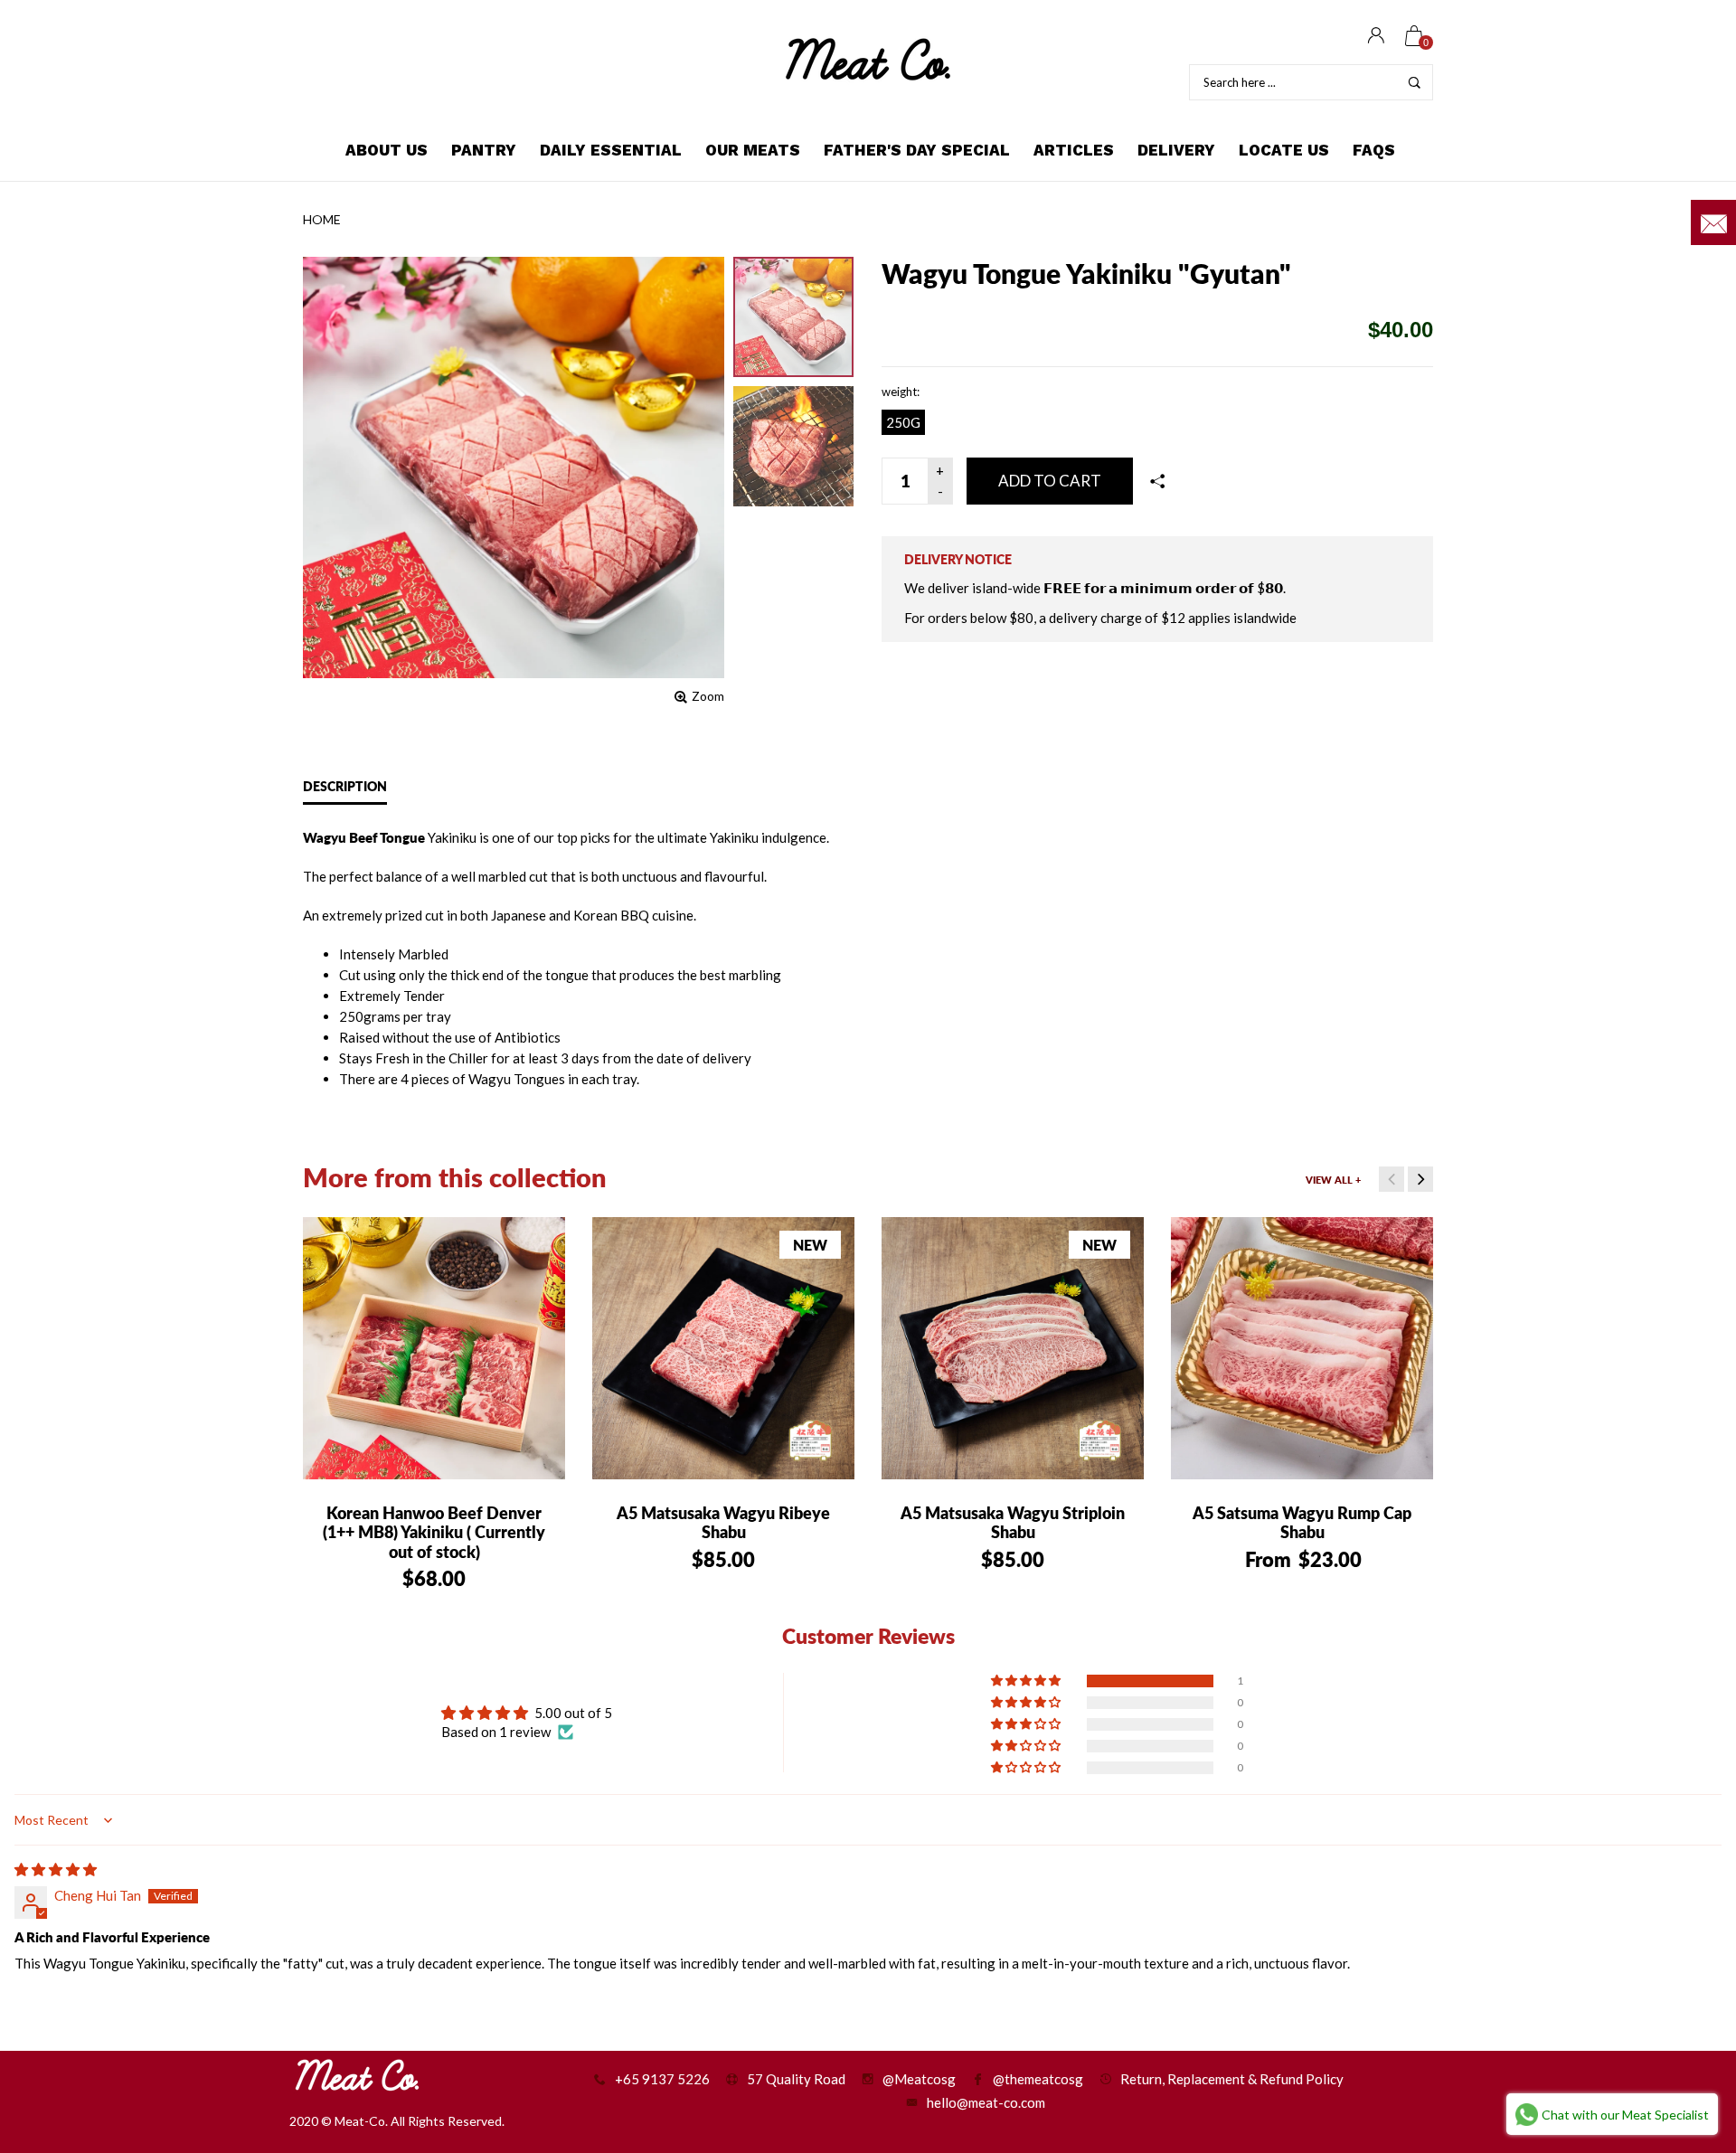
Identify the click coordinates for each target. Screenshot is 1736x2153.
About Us (387, 150)
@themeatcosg (1038, 2079)
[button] (1027, 1681)
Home (322, 219)
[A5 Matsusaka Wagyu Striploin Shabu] (1013, 1348)
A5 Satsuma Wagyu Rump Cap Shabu (1302, 1523)
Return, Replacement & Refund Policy (1232, 2079)
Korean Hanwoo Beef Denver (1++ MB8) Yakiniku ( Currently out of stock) (434, 1532)
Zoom (708, 696)
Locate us (1284, 150)
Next (1420, 1179)
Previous (1392, 1179)
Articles (1074, 150)
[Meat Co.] (868, 59)
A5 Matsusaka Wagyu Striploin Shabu (1013, 1523)
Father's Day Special (917, 150)
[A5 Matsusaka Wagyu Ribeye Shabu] (723, 1348)
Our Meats (753, 150)
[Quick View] (347, 1245)
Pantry (484, 150)
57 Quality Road (796, 2079)
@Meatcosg (919, 2079)
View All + (1333, 1180)
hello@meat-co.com (986, 2102)
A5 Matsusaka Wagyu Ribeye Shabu (723, 1523)
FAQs (1374, 150)
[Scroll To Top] (1686, 2023)
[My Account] (1376, 37)
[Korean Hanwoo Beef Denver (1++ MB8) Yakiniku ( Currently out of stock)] (434, 1348)
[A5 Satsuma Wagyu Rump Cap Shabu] (1302, 1348)
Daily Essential (611, 150)
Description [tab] (345, 786)
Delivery (1176, 150)
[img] (56, 1869)
